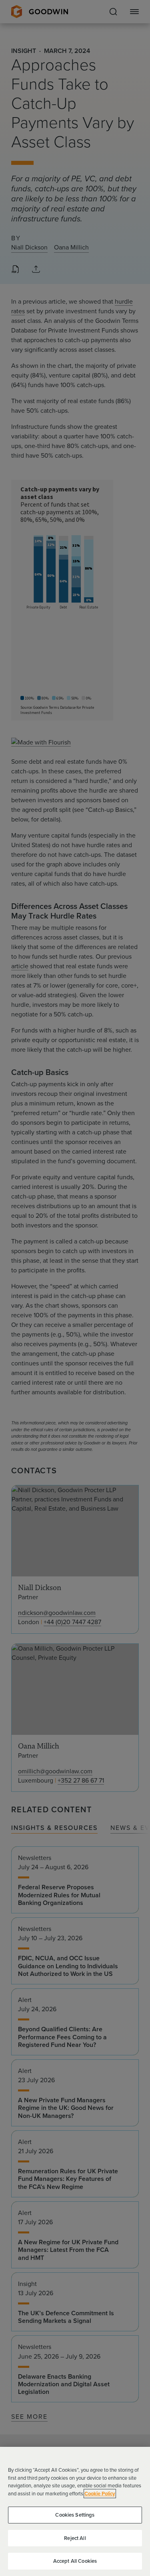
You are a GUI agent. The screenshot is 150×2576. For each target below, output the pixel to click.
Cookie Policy (100, 2494)
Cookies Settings (75, 2515)
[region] (75, 2511)
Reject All (75, 2538)
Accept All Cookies (75, 2561)
